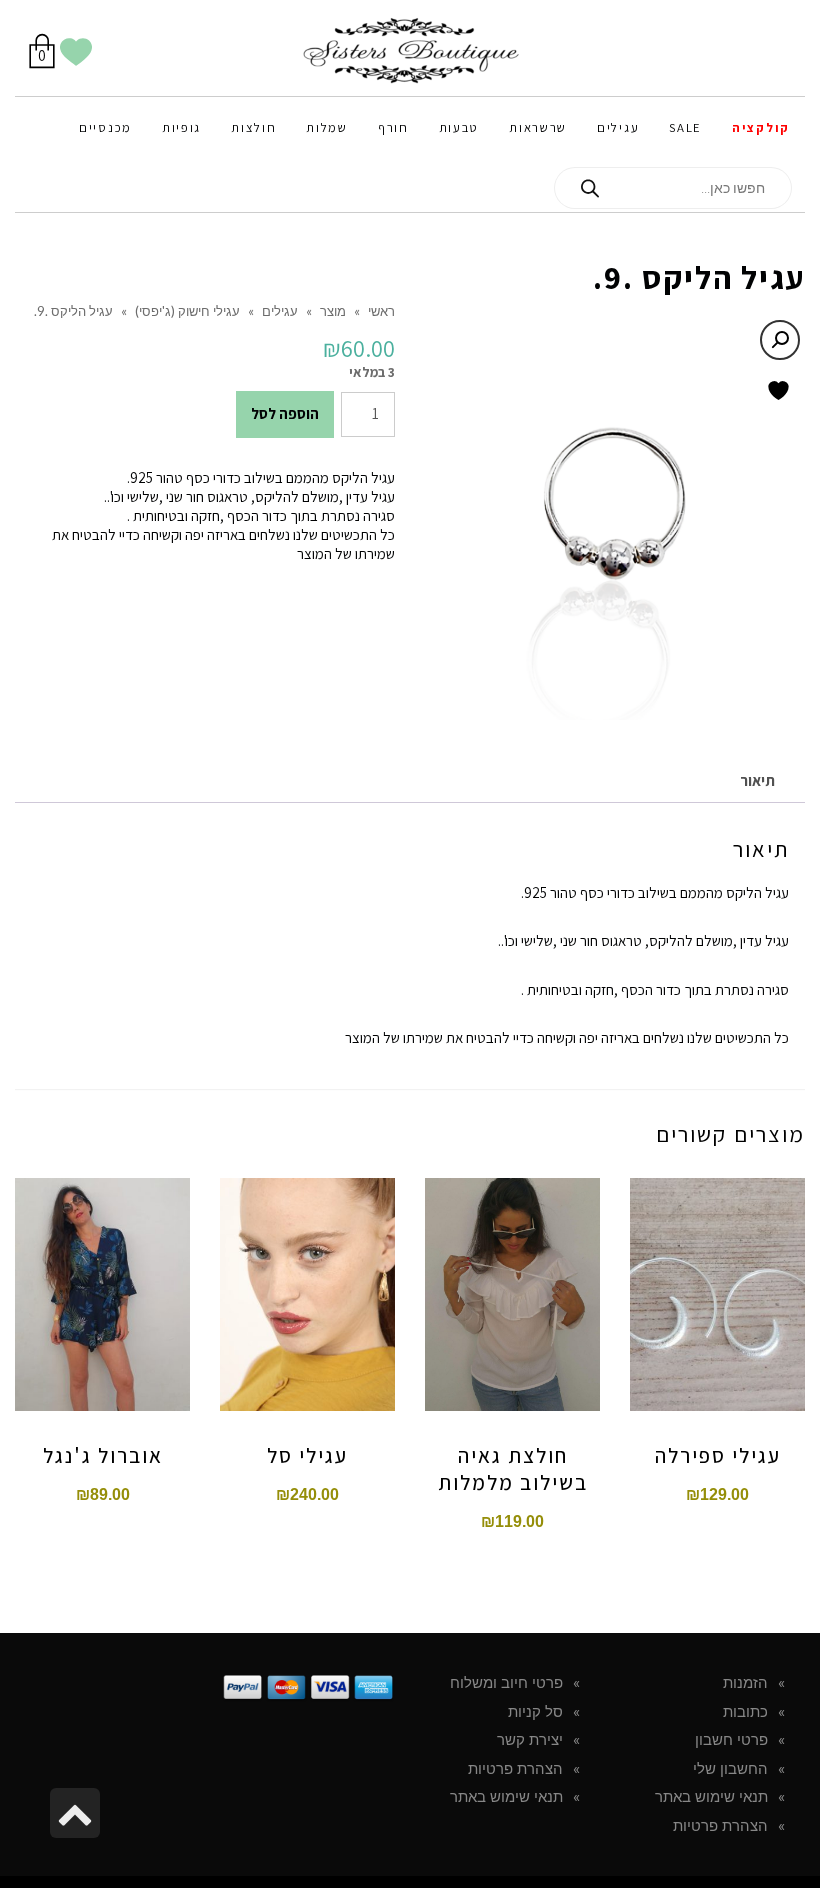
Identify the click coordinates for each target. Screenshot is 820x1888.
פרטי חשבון (731, 1740)
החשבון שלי (730, 1769)
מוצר (333, 311)
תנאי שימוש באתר (711, 1797)
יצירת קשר (530, 1740)
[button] (780, 340)
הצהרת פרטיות (720, 1826)
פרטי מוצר (102, 1309)
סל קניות (535, 1712)
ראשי (381, 311)
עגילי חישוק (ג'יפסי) (187, 311)
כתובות (745, 1712)
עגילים (280, 311)
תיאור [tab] (757, 780)
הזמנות (745, 1683)
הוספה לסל (285, 413)
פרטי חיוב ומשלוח (506, 1683)
